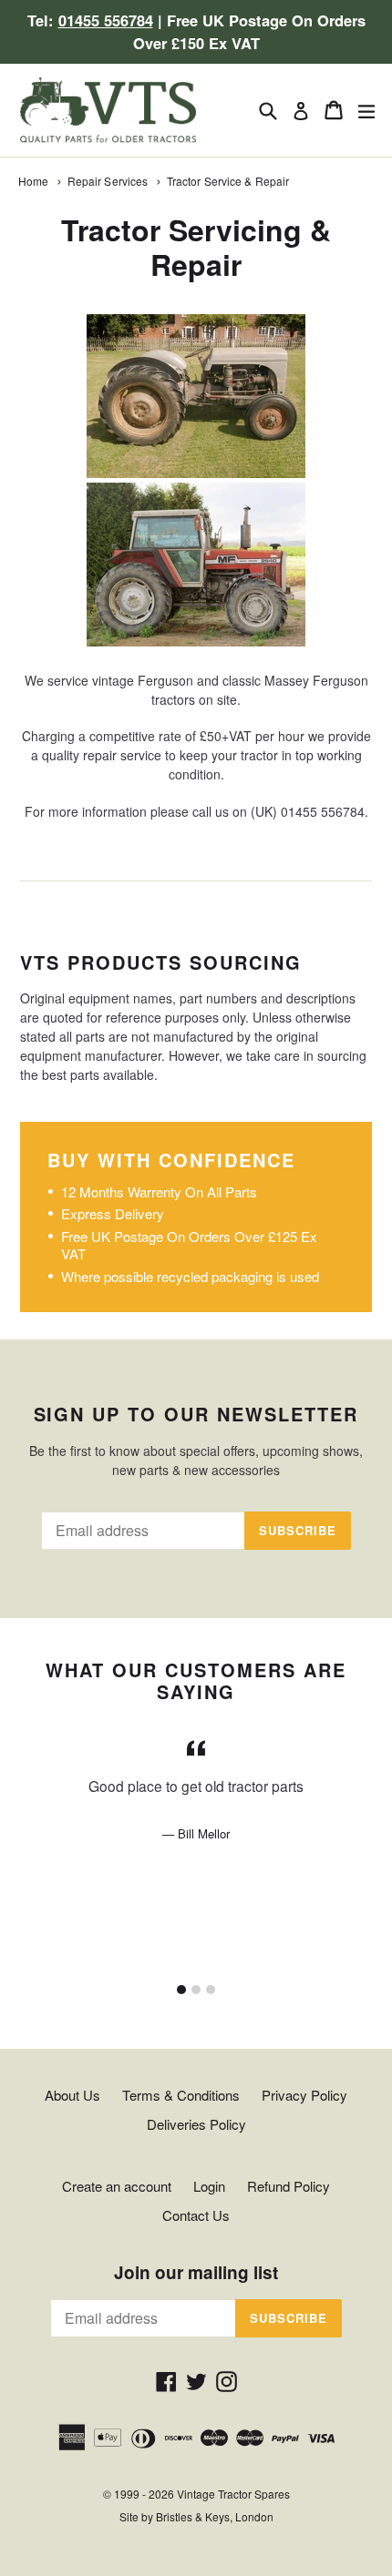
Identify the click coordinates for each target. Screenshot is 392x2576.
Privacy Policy (304, 2095)
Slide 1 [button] (181, 1990)
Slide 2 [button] (196, 1990)
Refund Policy (289, 2186)
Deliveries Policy (196, 2124)
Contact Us (196, 2215)
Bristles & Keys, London (215, 2516)
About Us (72, 2095)
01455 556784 (106, 20)
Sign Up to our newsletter (196, 1414)
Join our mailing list (196, 2273)
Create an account (117, 2186)
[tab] (181, 1990)
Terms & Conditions (181, 2095)
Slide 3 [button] (211, 1990)
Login (209, 2186)
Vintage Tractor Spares (233, 2494)
